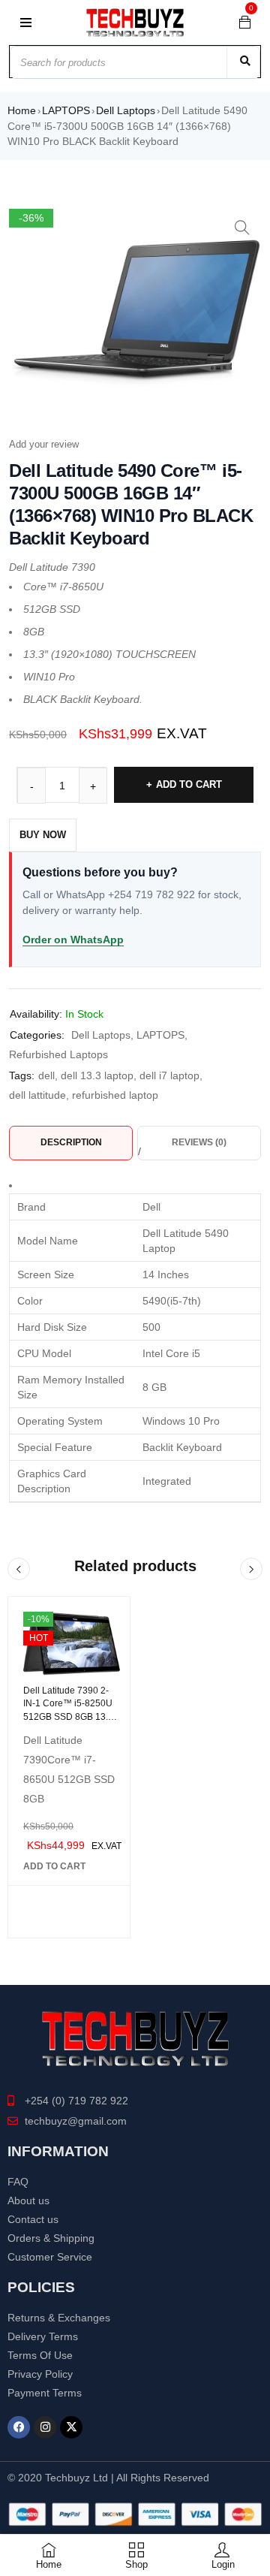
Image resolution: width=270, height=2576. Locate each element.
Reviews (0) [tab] (199, 1142)
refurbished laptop (115, 1095)
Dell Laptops (126, 110)
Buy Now (43, 835)
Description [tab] (71, 1142)
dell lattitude (37, 1095)
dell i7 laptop (169, 1075)
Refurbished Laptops (58, 1054)
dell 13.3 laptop (97, 1075)
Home (22, 110)
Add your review (44, 444)
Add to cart (189, 784)
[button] (242, 228)
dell (46, 1075)
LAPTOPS (66, 110)
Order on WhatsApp (73, 940)
